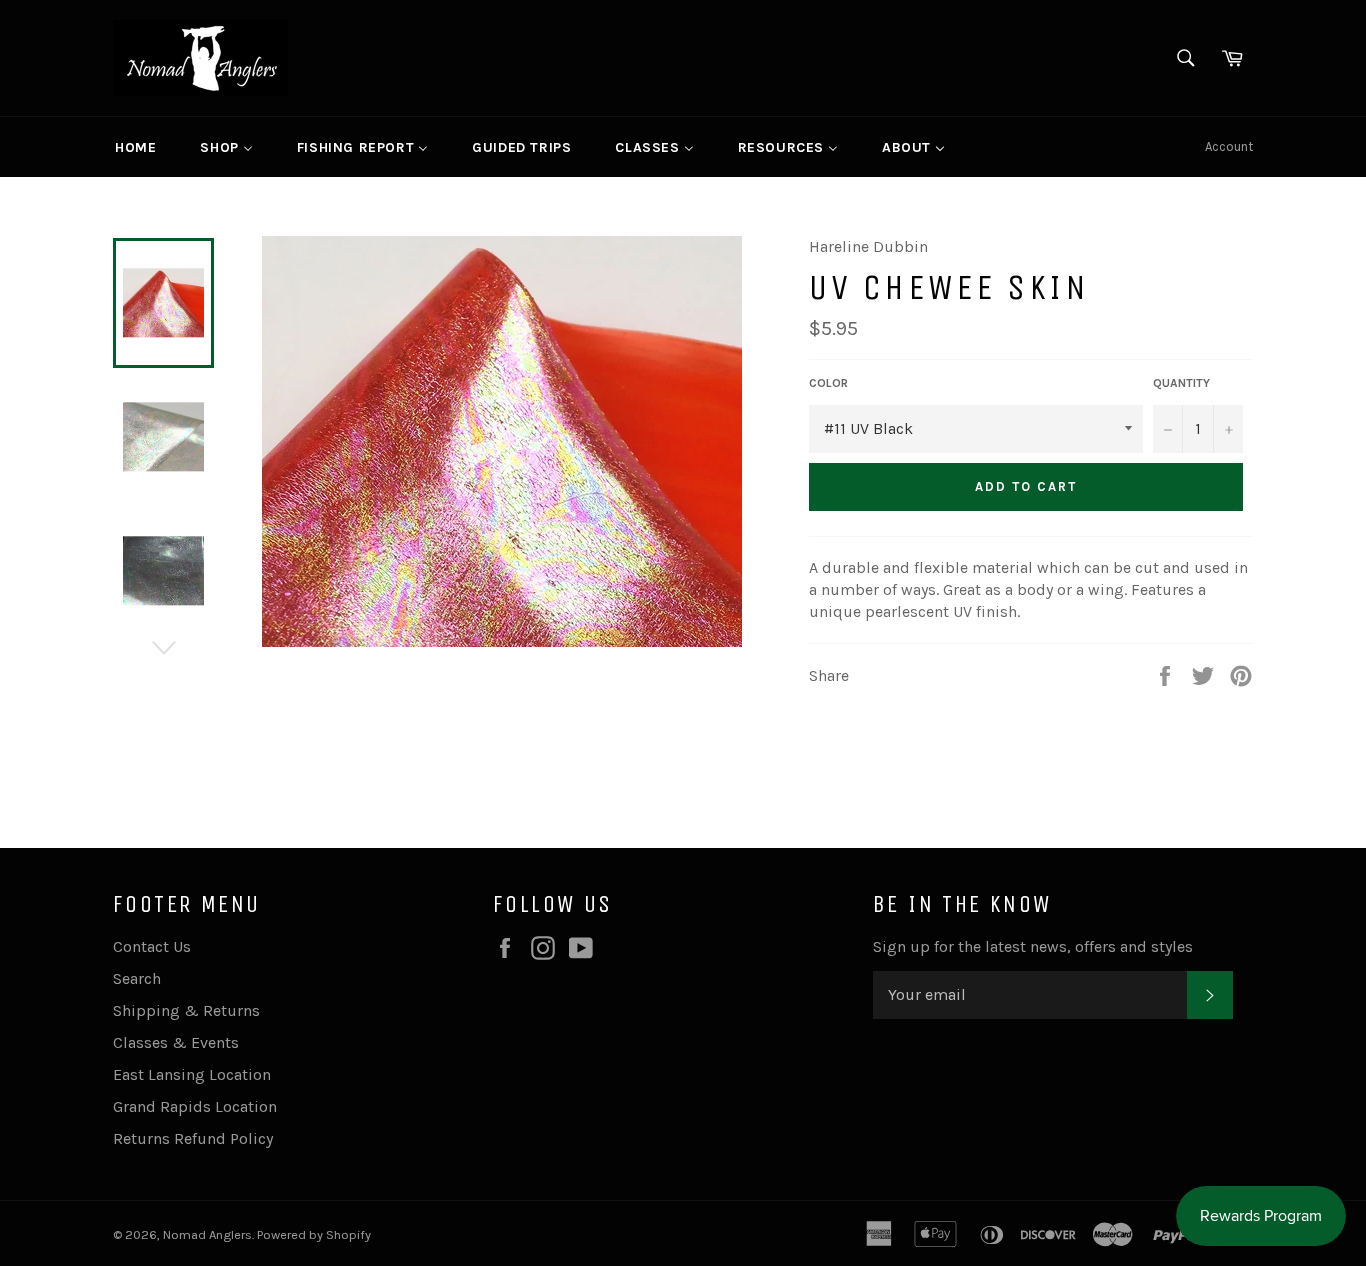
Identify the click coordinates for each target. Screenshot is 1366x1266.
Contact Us (152, 946)
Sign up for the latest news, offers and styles (1033, 946)
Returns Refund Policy (193, 1138)
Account (1229, 146)
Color (828, 383)
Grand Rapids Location (195, 1106)
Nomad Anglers (207, 1234)
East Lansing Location (192, 1074)
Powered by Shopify (314, 1234)
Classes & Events (176, 1042)
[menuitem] (135, 147)
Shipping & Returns (186, 1010)
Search (137, 978)
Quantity (1181, 383)
